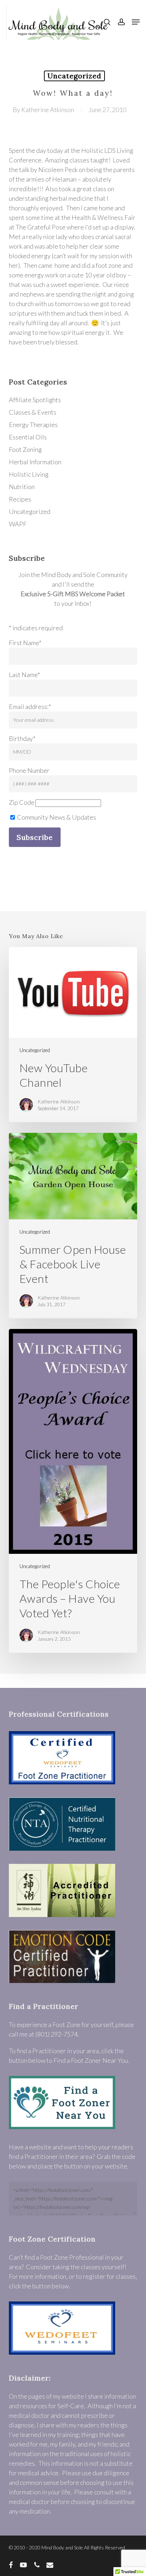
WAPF (18, 524)
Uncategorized (74, 76)
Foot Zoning (25, 449)
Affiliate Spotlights (35, 400)
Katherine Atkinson (48, 110)
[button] (136, 22)
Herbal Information (35, 462)
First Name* (25, 643)
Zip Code (22, 802)
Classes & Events (33, 412)
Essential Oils (28, 437)
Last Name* (24, 675)
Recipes (20, 499)
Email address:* (30, 707)
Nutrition (22, 487)
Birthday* (22, 738)
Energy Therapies (33, 425)
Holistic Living (29, 474)
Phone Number (29, 770)
